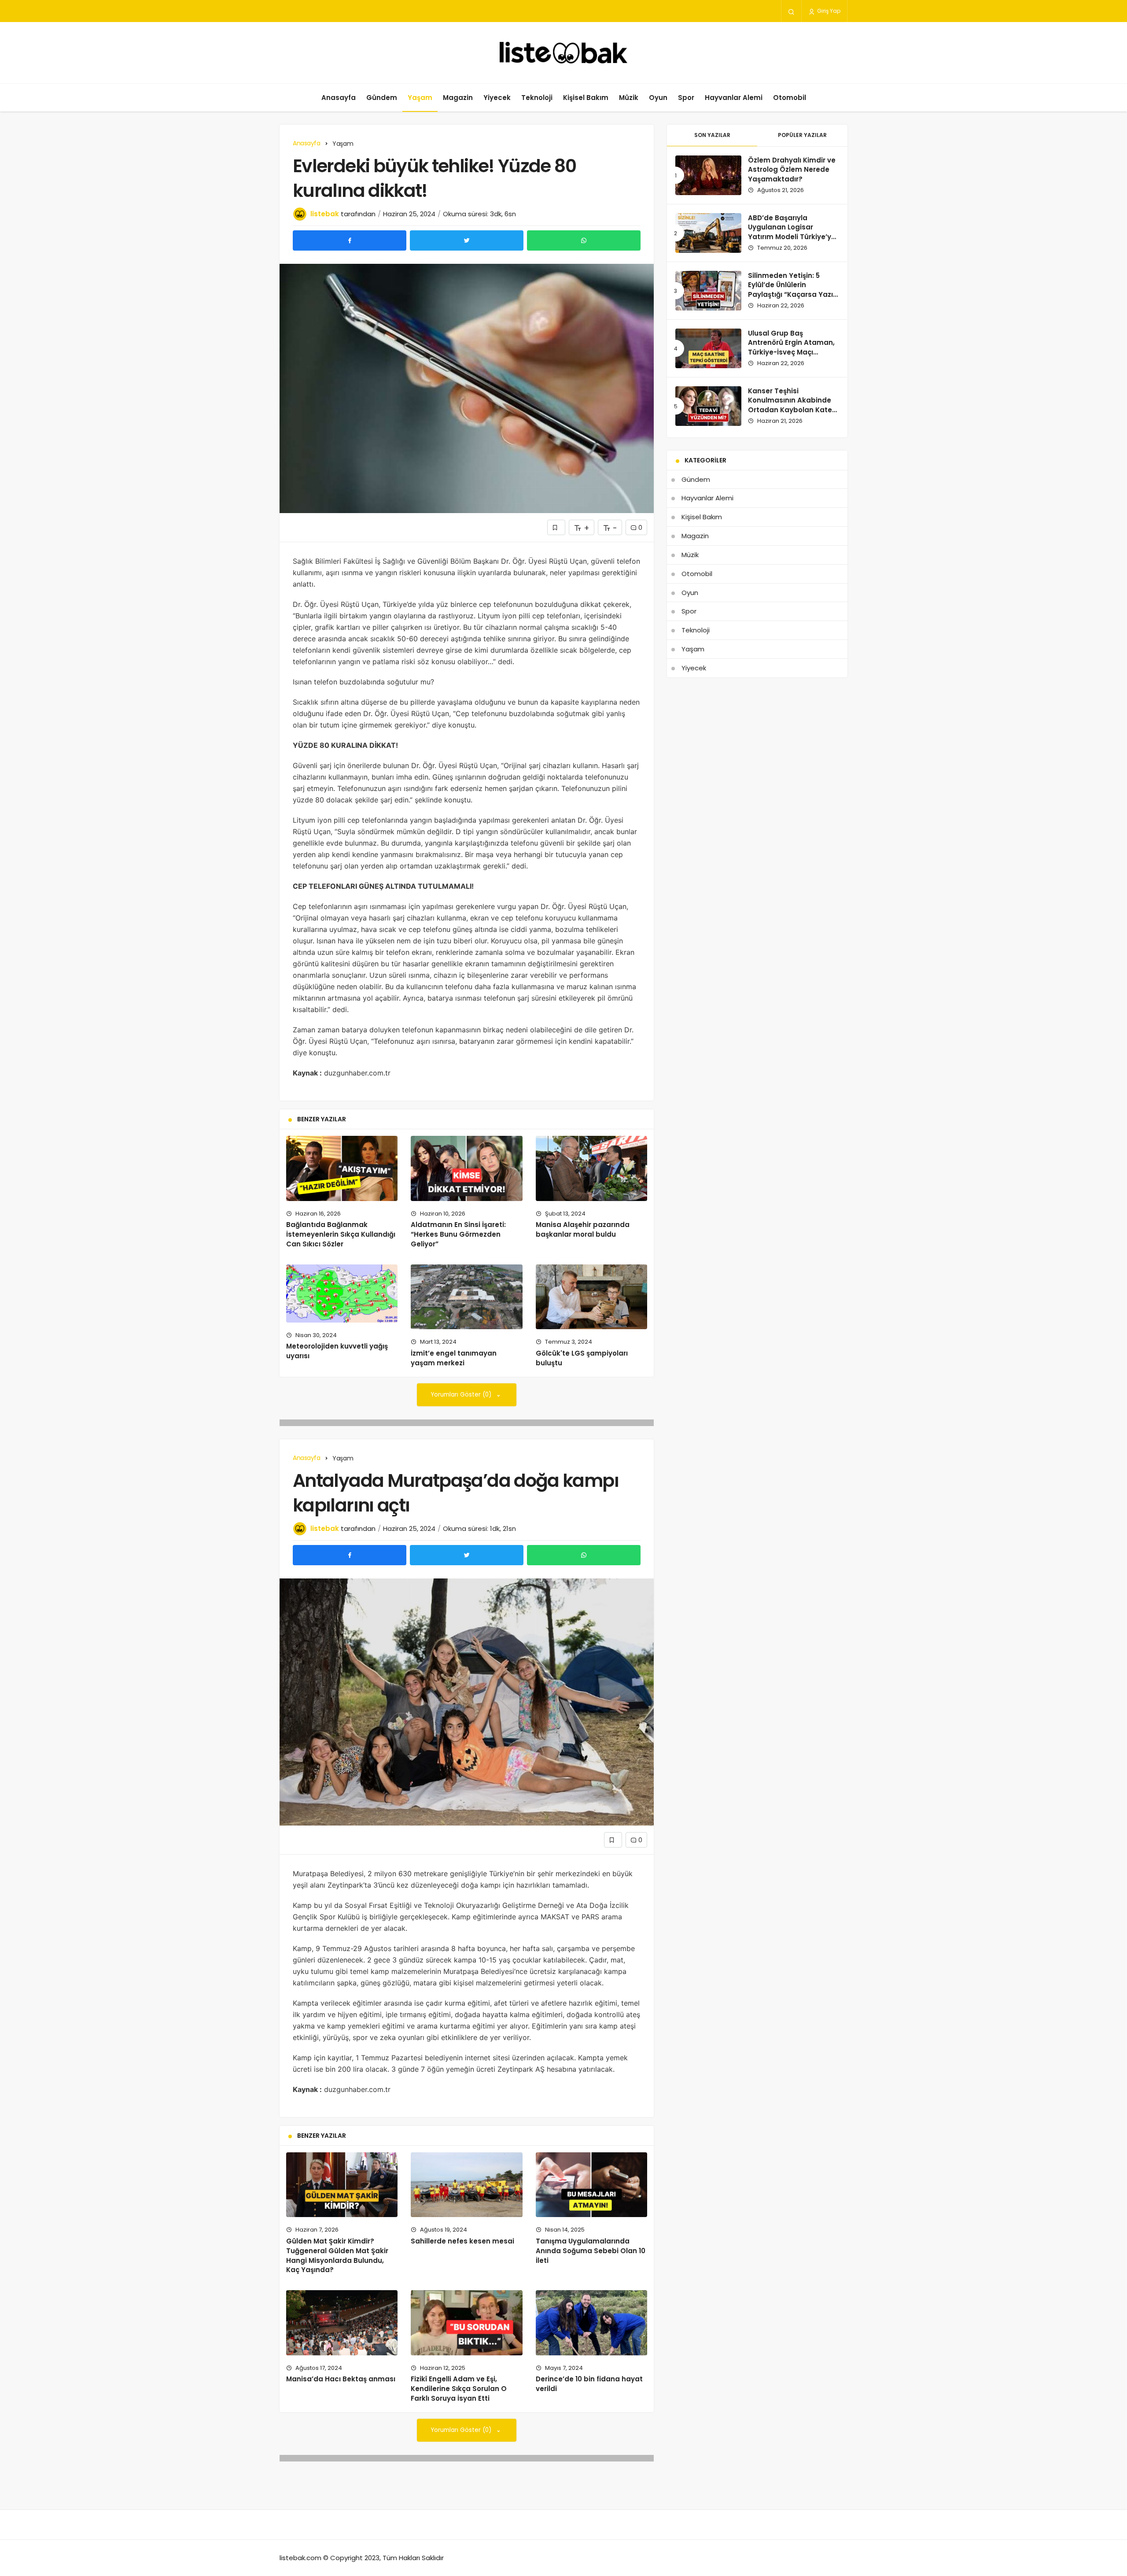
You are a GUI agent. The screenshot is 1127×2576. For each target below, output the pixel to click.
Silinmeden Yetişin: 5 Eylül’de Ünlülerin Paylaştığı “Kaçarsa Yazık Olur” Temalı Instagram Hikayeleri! (792, 295)
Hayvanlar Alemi (734, 98)
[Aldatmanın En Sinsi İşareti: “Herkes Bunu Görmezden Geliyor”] (466, 1168)
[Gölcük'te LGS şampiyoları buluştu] (591, 1297)
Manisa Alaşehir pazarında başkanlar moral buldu (583, 1230)
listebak (325, 214)
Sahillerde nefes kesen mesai (462, 2241)
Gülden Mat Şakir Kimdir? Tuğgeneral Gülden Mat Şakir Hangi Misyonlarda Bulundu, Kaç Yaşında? (337, 2255)
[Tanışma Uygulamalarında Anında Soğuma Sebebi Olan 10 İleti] (591, 2185)
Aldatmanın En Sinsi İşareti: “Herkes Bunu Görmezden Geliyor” (458, 1234)
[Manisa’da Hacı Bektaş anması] (342, 2323)
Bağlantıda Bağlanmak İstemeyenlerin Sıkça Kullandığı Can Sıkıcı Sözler (341, 1234)
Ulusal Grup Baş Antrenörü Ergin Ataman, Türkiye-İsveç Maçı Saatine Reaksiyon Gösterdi (791, 352)
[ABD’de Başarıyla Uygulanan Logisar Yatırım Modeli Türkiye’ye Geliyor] (708, 233)
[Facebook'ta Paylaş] (350, 240)
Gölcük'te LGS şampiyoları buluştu (582, 1358)
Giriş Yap (828, 11)
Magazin (458, 98)
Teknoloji (537, 98)
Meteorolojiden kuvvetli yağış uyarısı (337, 1351)
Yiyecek (497, 98)
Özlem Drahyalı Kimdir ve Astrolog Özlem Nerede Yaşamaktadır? (792, 170)
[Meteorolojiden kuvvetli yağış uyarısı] (342, 1293)
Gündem (382, 98)
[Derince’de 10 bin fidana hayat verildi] (591, 2323)
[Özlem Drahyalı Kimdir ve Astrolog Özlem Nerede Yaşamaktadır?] (708, 175)
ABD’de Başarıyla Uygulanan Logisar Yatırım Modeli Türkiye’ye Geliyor (792, 232)
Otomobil (790, 98)
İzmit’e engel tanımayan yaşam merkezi (454, 1358)
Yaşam (420, 98)
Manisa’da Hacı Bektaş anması (341, 2379)
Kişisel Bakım (586, 98)
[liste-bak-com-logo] (563, 53)
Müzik (629, 98)
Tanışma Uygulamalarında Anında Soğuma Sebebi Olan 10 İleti (591, 2251)
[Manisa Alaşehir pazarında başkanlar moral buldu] (591, 1168)
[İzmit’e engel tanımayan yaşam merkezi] (466, 1297)
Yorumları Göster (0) (462, 1395)
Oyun (658, 98)
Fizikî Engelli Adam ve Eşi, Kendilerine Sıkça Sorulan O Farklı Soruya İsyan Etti (459, 2389)
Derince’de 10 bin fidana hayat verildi (589, 2384)
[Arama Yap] (791, 11)
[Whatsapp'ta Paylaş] (584, 240)
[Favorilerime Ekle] (556, 527)
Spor (686, 98)
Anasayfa (339, 98)
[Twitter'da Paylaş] (467, 240)
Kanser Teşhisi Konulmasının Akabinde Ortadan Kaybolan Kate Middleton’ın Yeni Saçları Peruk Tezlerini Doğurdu (791, 410)
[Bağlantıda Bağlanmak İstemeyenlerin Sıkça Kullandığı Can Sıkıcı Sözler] (342, 1168)
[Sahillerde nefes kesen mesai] (466, 2185)
